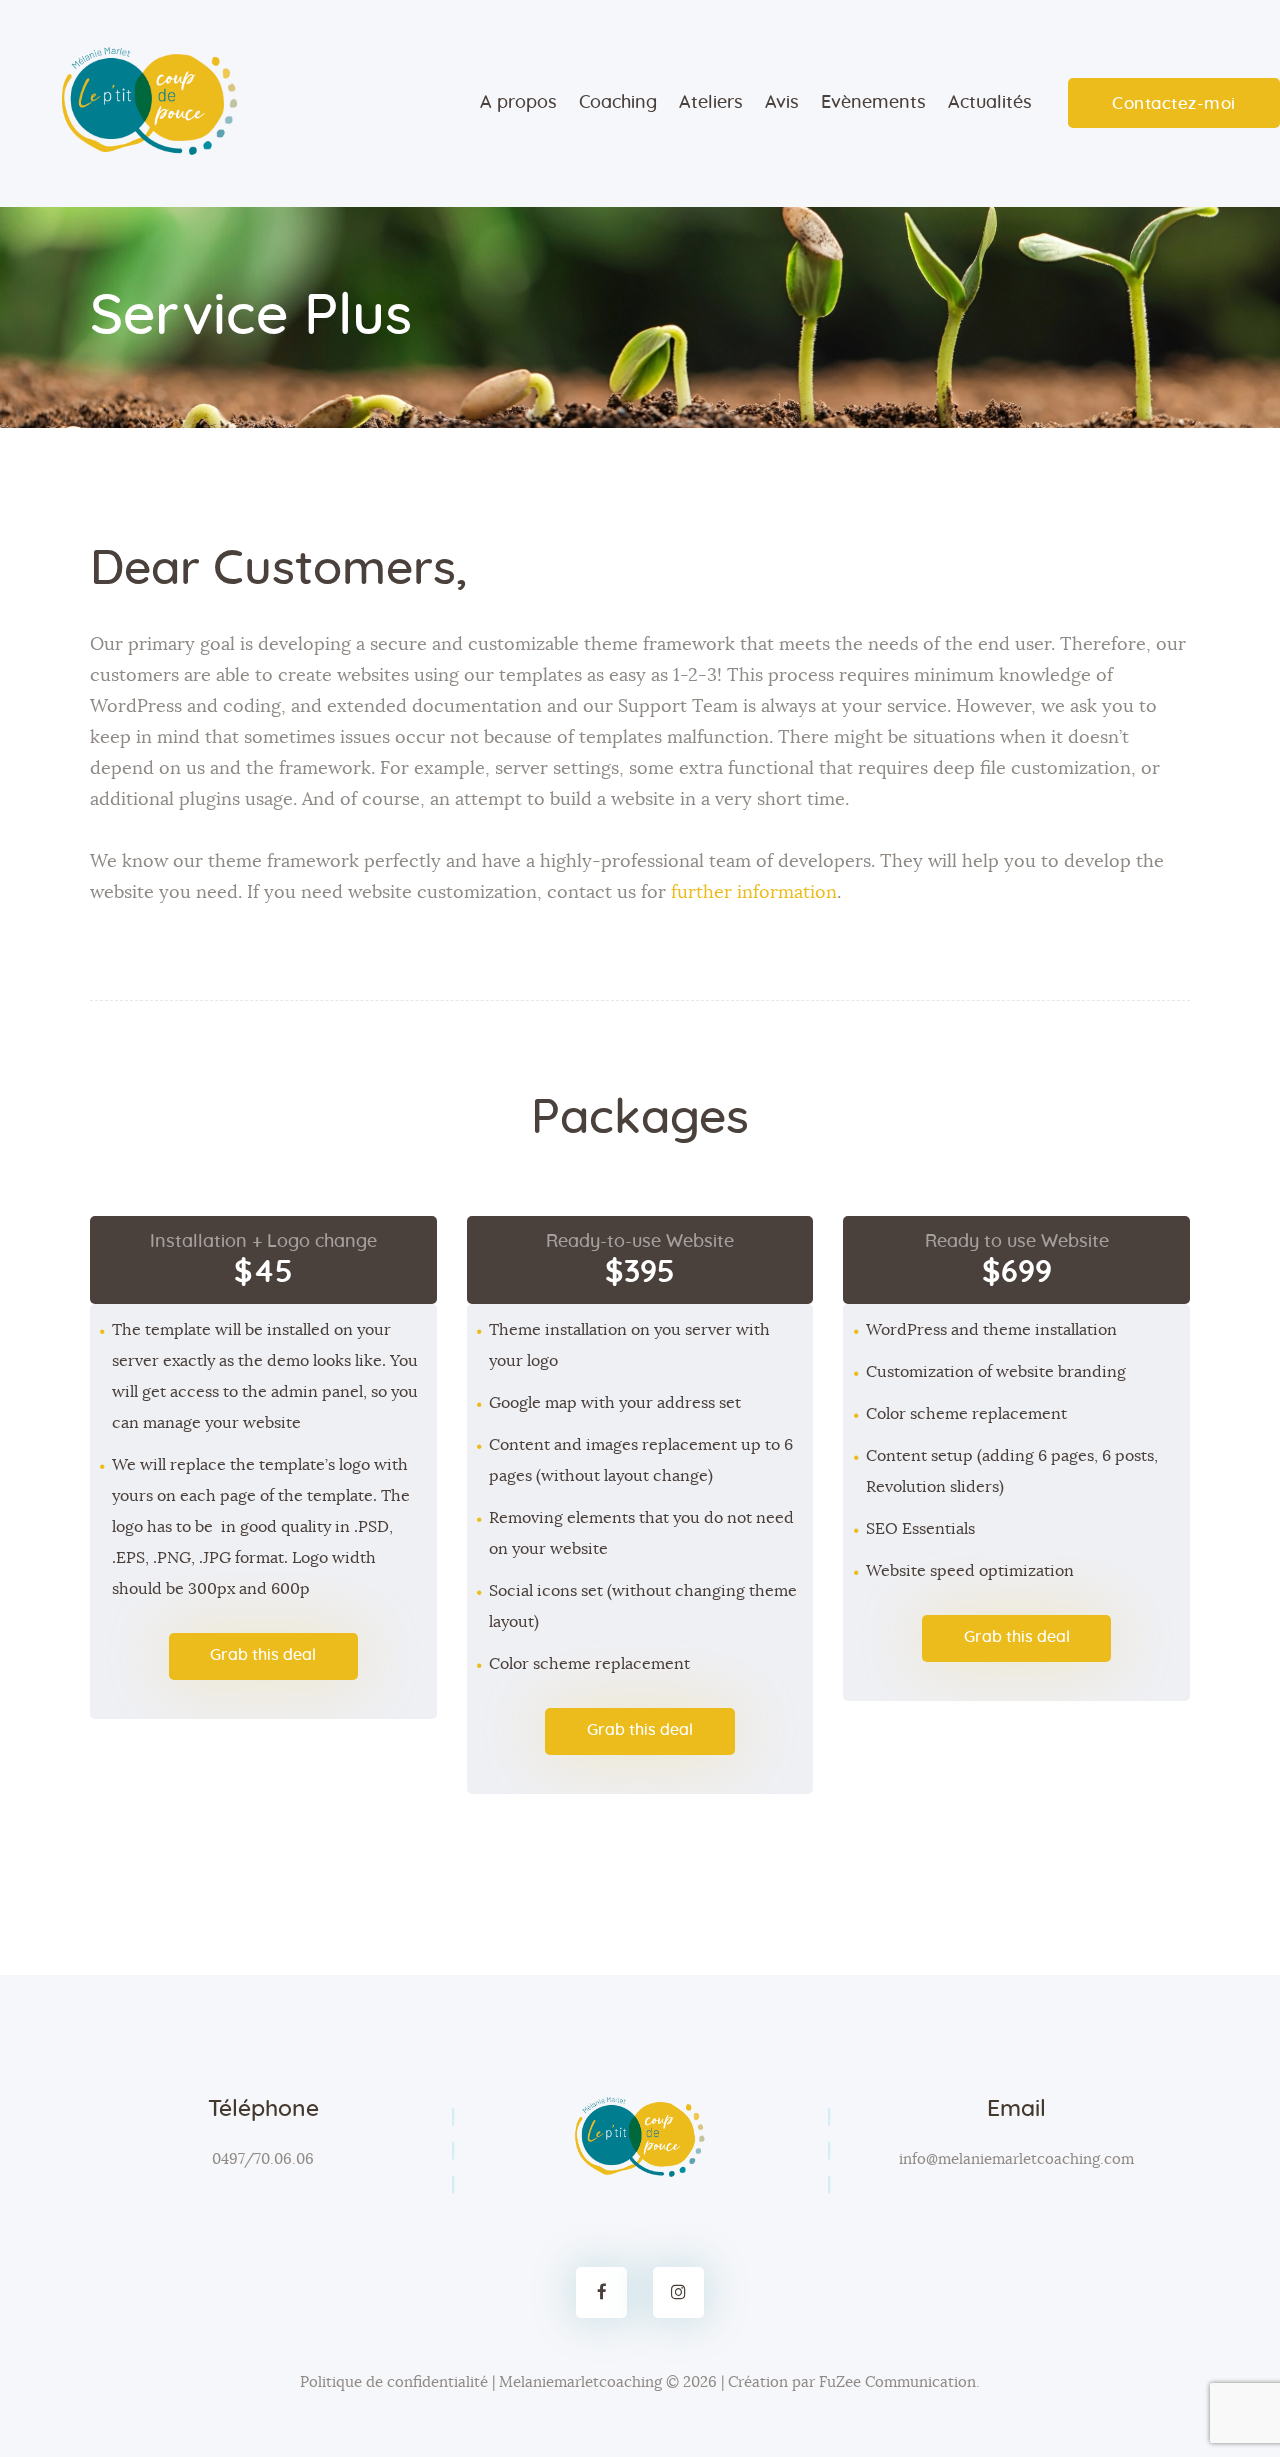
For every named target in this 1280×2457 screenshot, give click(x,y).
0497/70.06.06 (263, 2159)
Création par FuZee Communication (852, 2382)
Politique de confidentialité (394, 2382)
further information (754, 893)
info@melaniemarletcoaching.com (1016, 2159)
